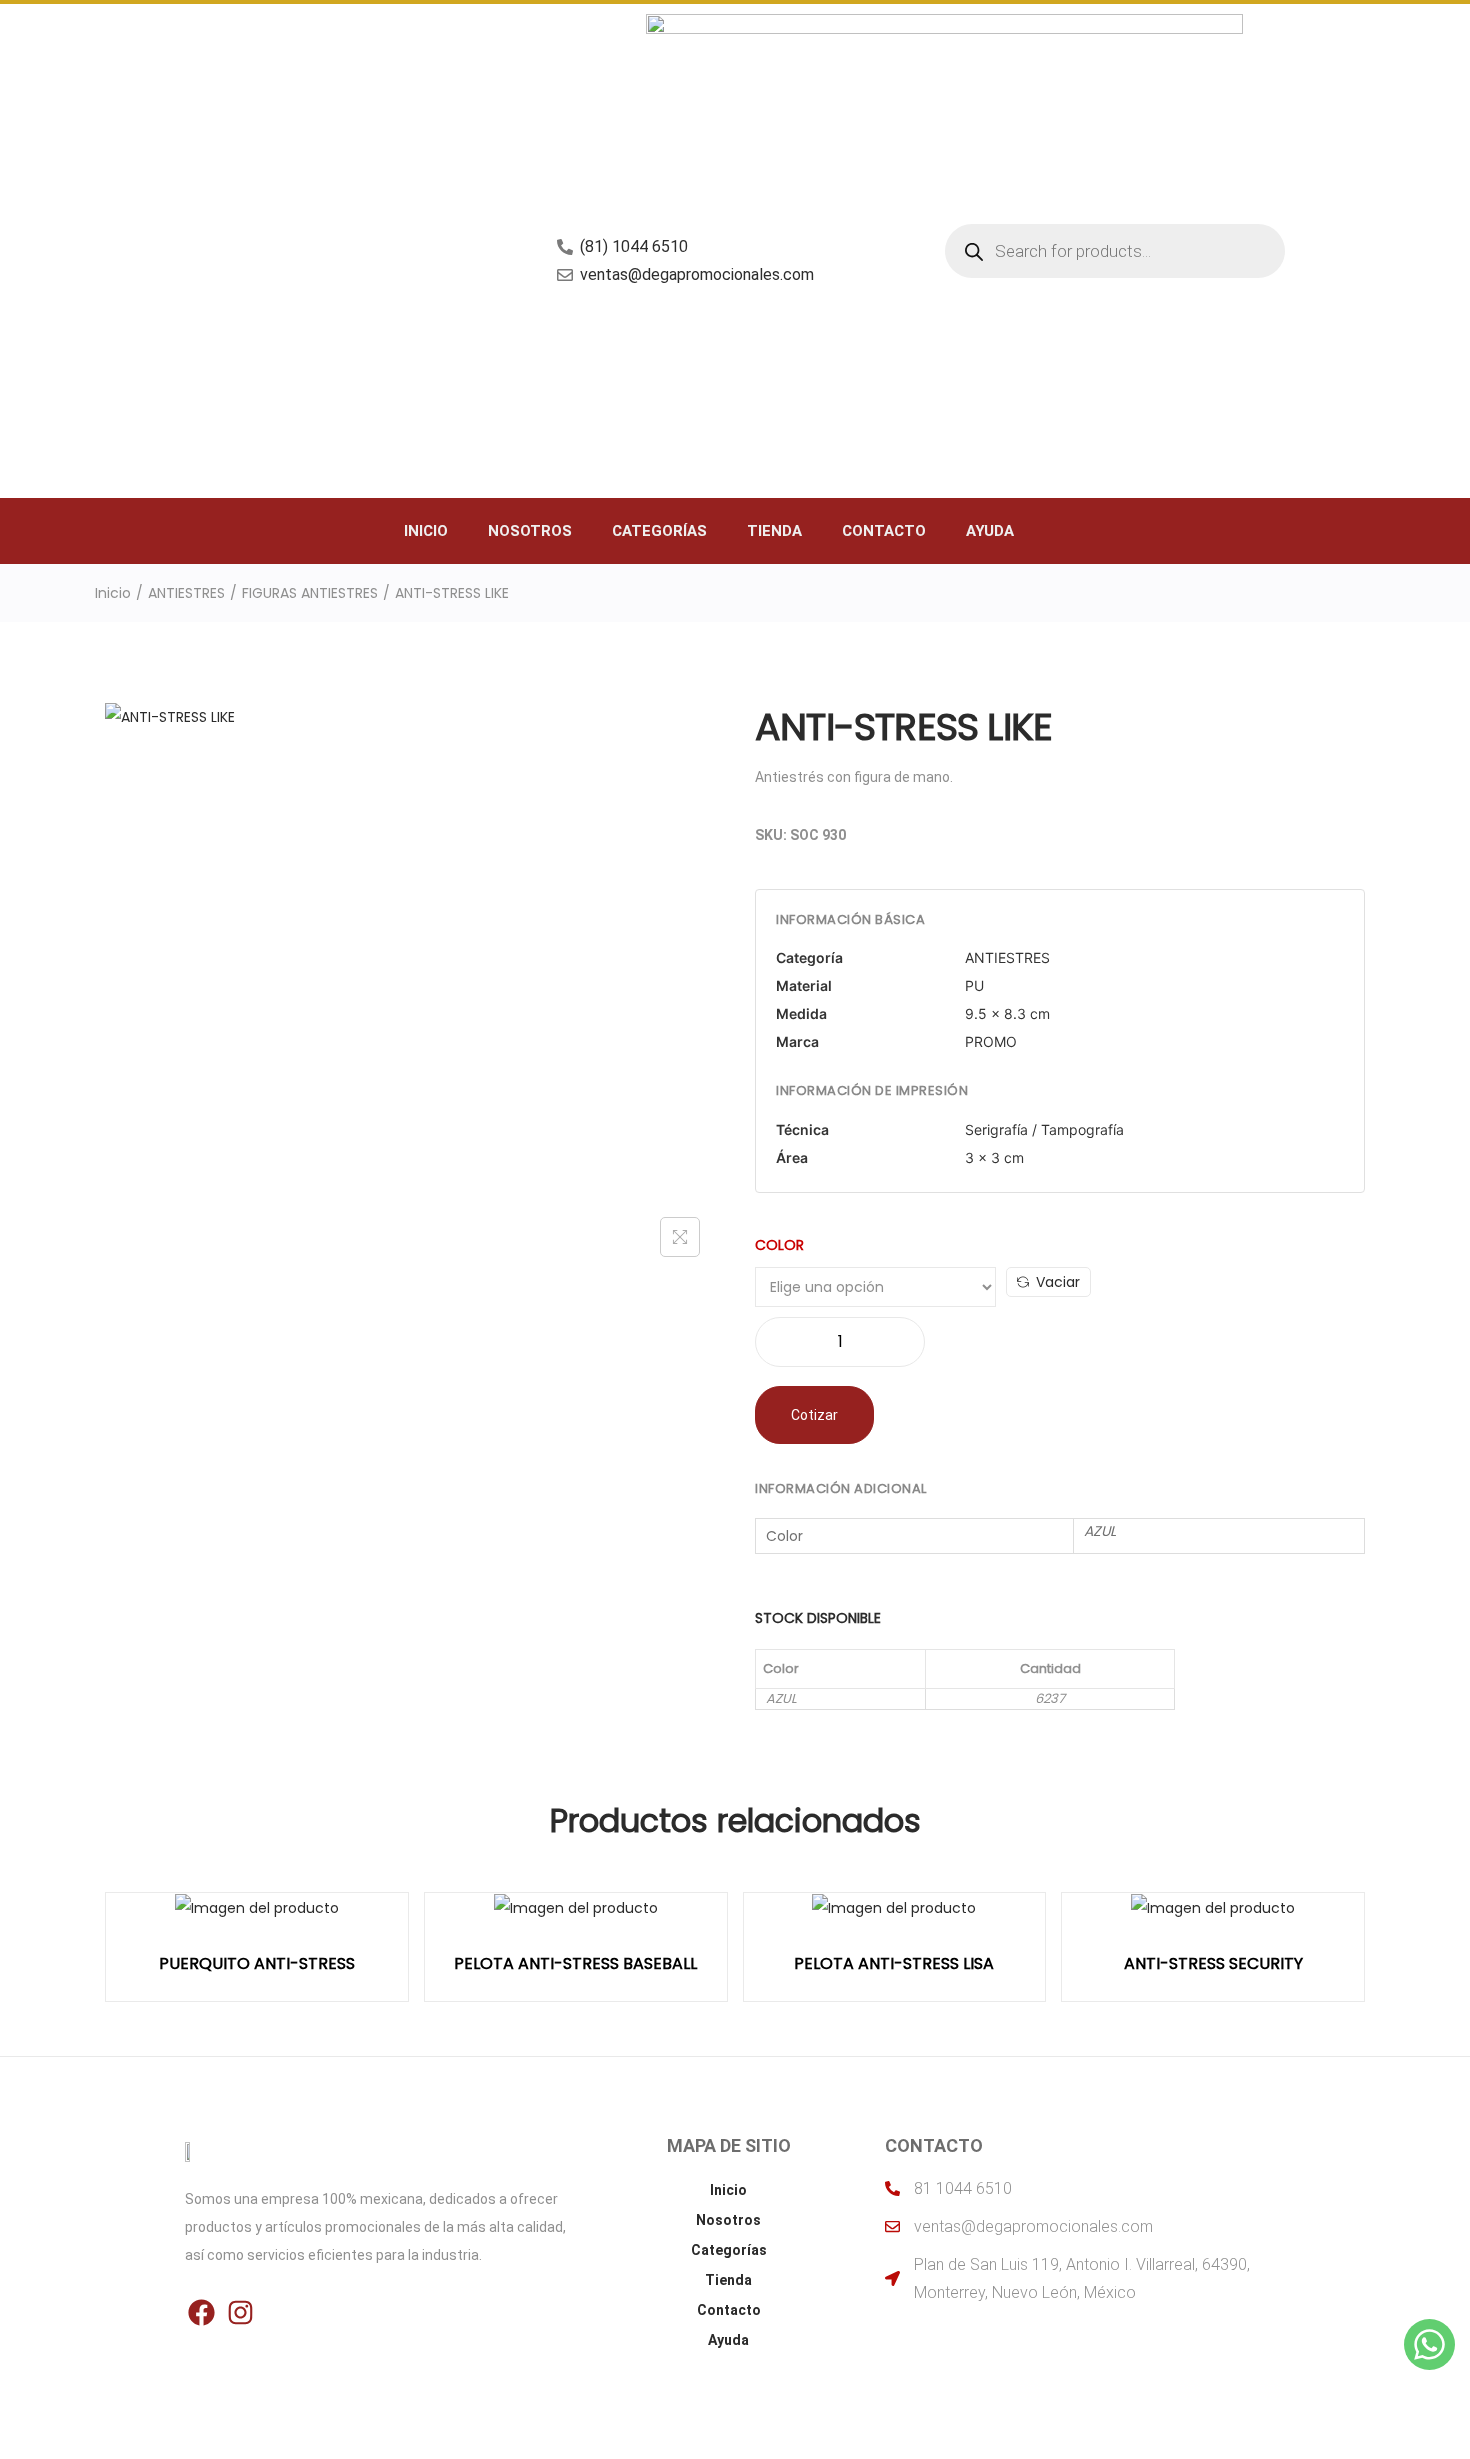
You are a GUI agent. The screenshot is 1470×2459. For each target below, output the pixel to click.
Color (779, 1245)
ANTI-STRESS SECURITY (1213, 1963)
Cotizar (814, 1415)
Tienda (774, 531)
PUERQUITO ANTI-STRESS (257, 1963)
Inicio (426, 531)
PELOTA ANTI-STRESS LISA (894, 1963)
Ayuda (990, 531)
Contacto (884, 531)
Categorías (659, 531)
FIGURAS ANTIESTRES (310, 593)
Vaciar (1058, 1282)
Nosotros (530, 531)
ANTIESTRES (186, 593)
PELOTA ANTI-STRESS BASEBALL (575, 1963)
